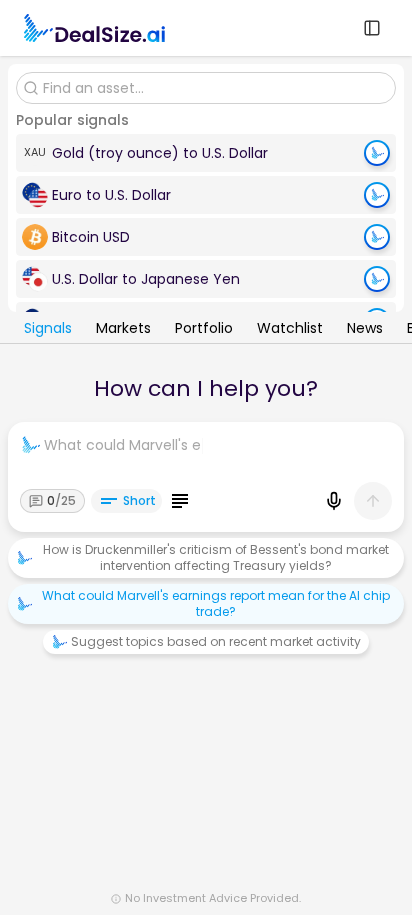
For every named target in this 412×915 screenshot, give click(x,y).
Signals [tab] (48, 330)
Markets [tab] (123, 330)
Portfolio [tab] (204, 330)
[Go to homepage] (94, 28)
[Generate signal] (377, 153)
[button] (206, 153)
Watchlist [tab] (290, 330)
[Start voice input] (334, 501)
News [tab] (365, 330)
